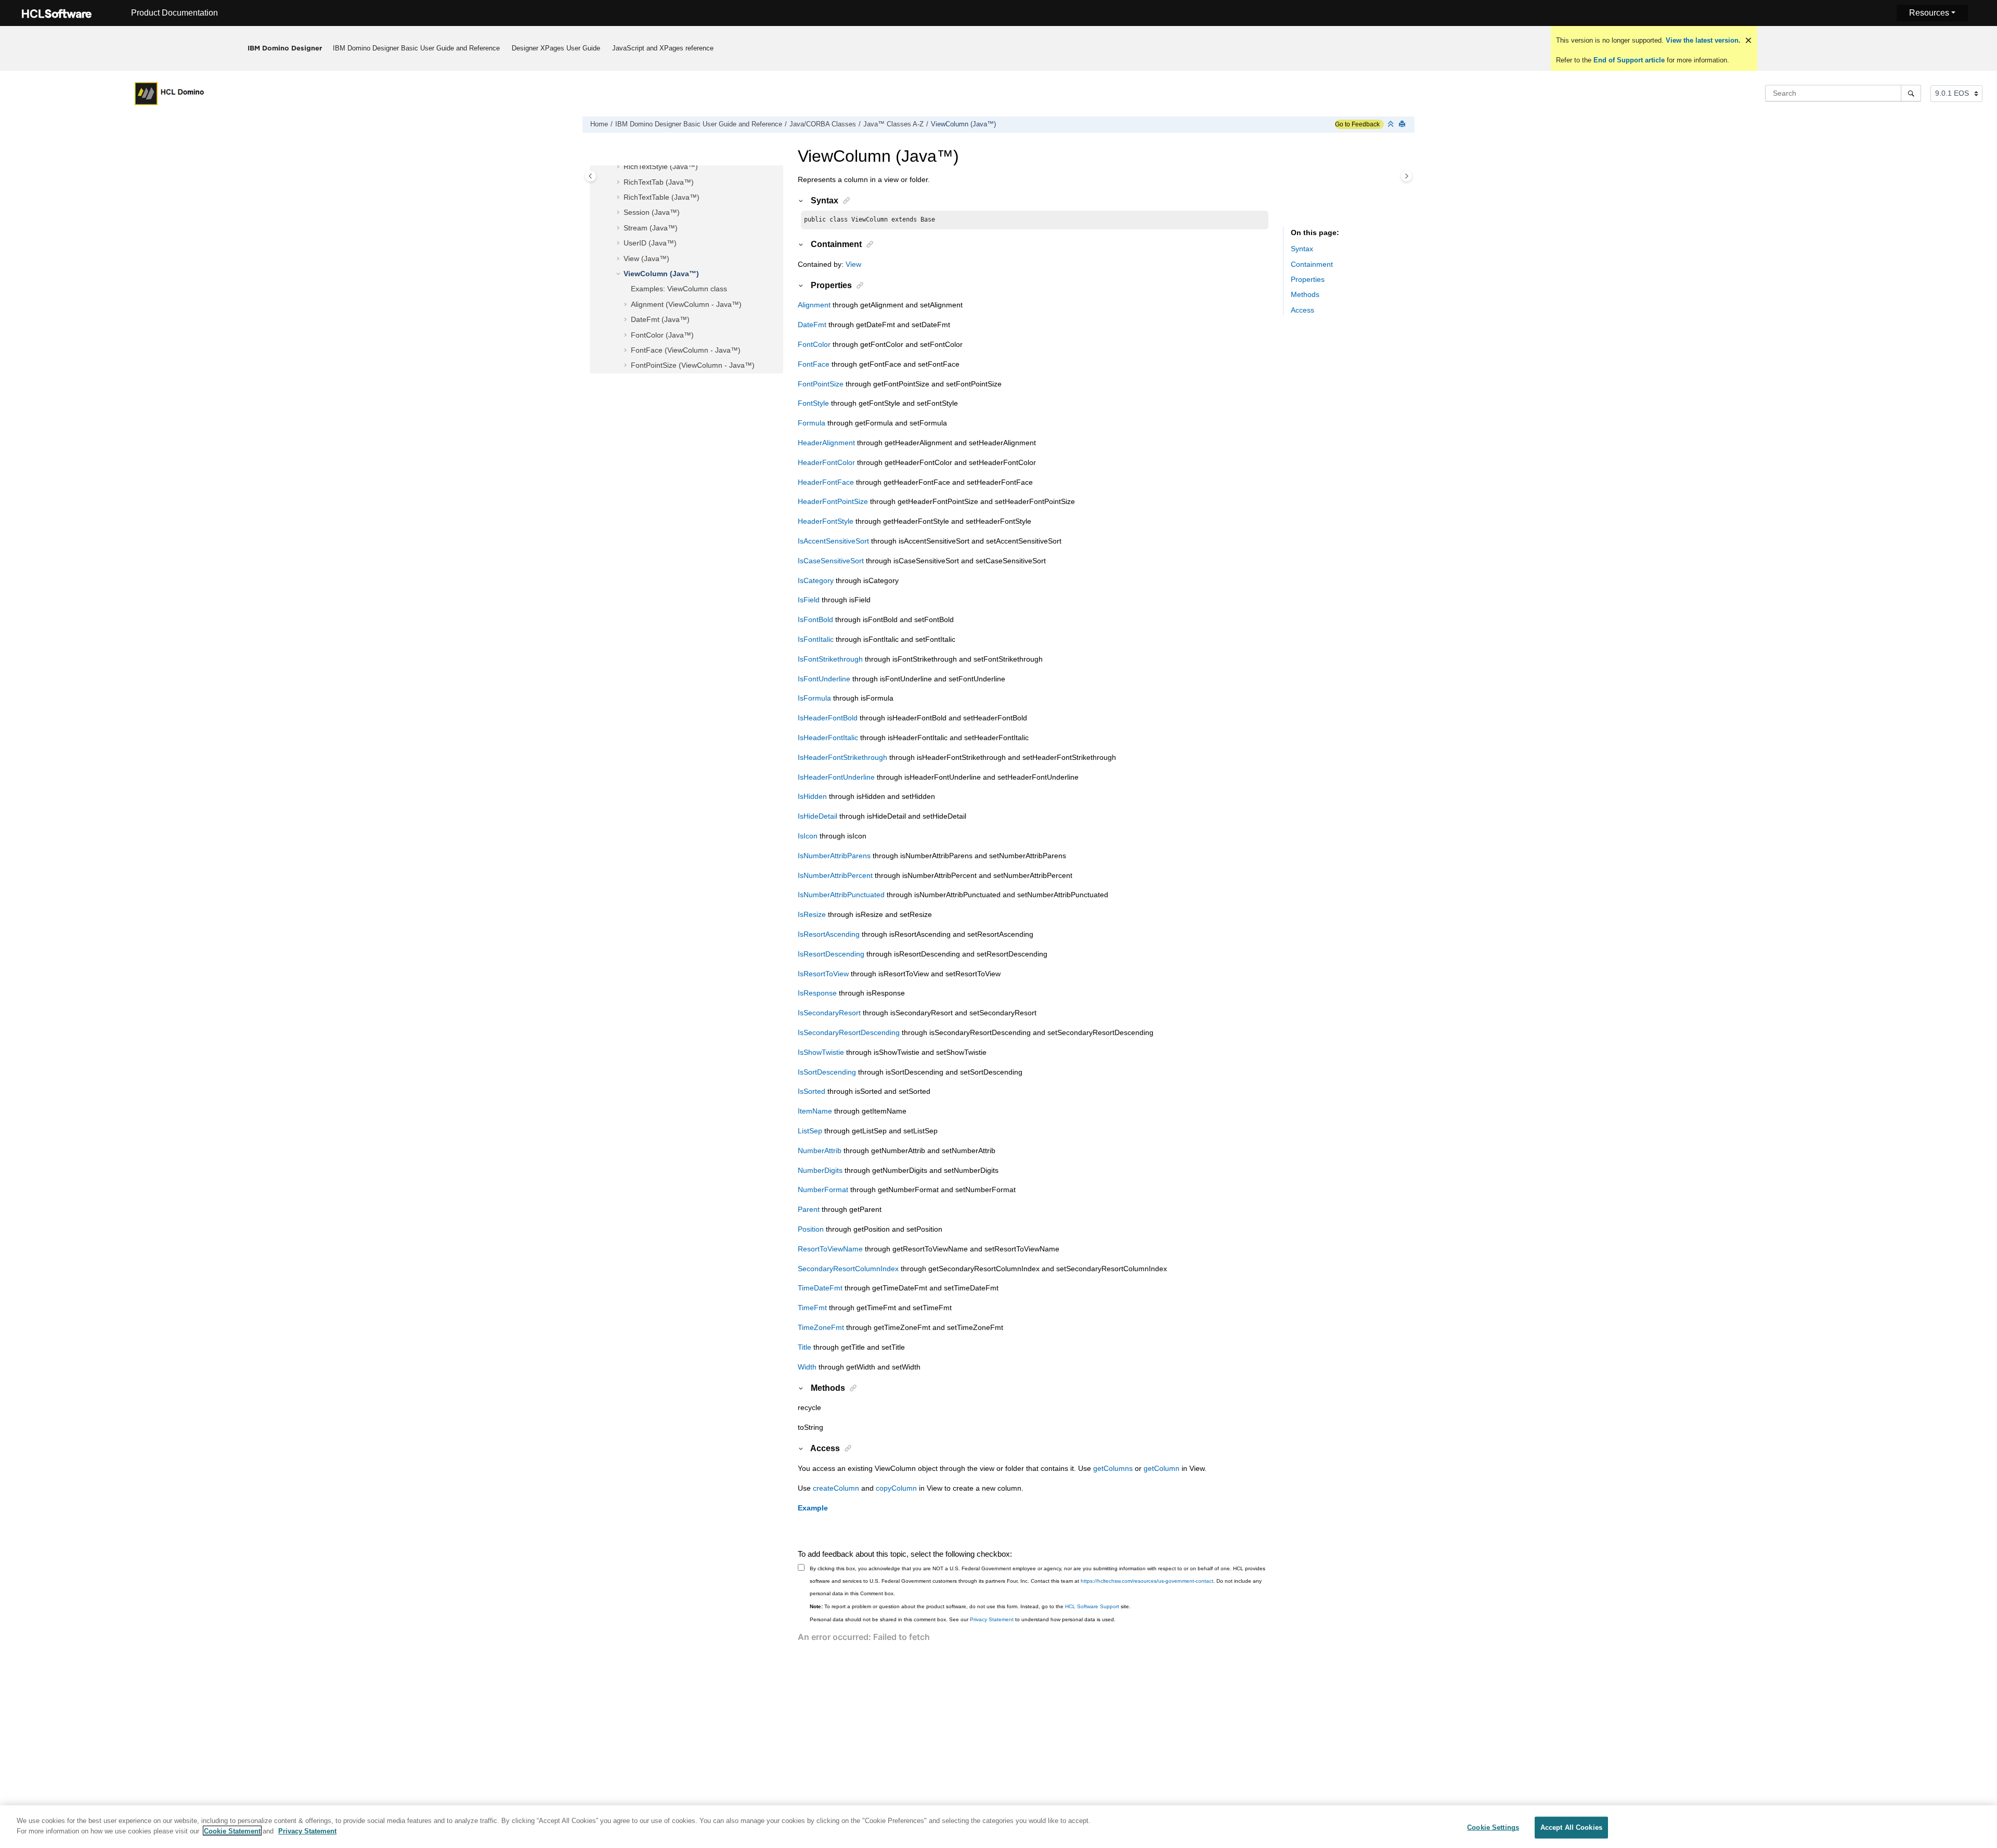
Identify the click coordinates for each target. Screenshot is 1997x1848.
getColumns (1113, 1468)
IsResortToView (823, 974)
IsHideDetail (818, 816)
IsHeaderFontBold (828, 718)
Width (807, 1367)
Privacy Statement (992, 1619)
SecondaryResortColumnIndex (848, 1269)
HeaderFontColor (826, 462)
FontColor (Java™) (662, 335)
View (853, 264)
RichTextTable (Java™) (662, 197)
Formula (812, 423)
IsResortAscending (829, 934)
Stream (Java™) (651, 228)
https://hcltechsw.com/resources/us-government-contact (1147, 1581)
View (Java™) (646, 259)
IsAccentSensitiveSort (833, 541)
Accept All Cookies (1571, 1827)
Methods (1305, 294)
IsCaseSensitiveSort (831, 561)
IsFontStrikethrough (830, 659)
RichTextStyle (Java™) (661, 166)
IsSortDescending (827, 1072)
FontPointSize (821, 384)
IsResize (812, 914)
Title (805, 1347)
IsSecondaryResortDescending (849, 1032)
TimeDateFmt (820, 1288)
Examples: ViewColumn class (679, 289)
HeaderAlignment (826, 443)
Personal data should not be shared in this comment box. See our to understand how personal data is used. (963, 1619)
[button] (619, 167)
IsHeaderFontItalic (828, 738)
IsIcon (808, 836)
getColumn (1162, 1468)
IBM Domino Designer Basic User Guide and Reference (416, 48)
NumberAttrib (820, 1151)
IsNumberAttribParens (834, 856)
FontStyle (813, 403)
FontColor (814, 344)
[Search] (1911, 93)
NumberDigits (820, 1170)
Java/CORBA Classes (823, 124)
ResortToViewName (830, 1249)
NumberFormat (823, 1190)
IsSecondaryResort (829, 1013)
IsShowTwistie (821, 1052)
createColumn (836, 1488)
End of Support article (1629, 60)
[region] (998, 1827)
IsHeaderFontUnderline (836, 777)
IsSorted (812, 1091)
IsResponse (817, 993)
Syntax (1302, 249)
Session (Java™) (652, 212)
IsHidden (812, 796)
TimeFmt (812, 1308)
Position (811, 1229)
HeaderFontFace (826, 482)
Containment (1312, 264)
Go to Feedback (1357, 124)
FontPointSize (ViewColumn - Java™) (693, 365)
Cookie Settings (1493, 1827)
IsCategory (816, 580)
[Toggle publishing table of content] (591, 176)
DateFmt (812, 325)
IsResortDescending (831, 954)
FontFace (814, 364)
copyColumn (896, 1488)
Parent (809, 1209)
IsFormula (814, 698)
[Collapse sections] (1392, 125)
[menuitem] (417, 48)
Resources (1929, 13)
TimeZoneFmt (821, 1327)
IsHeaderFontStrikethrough (842, 757)
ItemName (815, 1111)
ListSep (810, 1131)
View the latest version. (1702, 40)
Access (1302, 310)
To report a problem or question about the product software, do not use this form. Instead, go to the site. (970, 1606)
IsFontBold (815, 619)
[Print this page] (1403, 125)
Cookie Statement (232, 1831)
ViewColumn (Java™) (963, 124)
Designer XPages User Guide (556, 48)
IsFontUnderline (824, 679)
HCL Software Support (1092, 1606)
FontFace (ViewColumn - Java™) (686, 350)
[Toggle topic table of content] (1406, 176)
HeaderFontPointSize (833, 501)
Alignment (814, 305)
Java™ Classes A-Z (893, 124)
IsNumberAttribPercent (835, 875)
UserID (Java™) (650, 243)
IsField (809, 600)
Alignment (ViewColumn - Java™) (686, 304)
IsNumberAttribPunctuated (841, 895)
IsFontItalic (816, 639)
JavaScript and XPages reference (663, 48)
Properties (1308, 279)
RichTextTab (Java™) (659, 182)
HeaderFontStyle (826, 521)
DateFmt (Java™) (660, 319)
